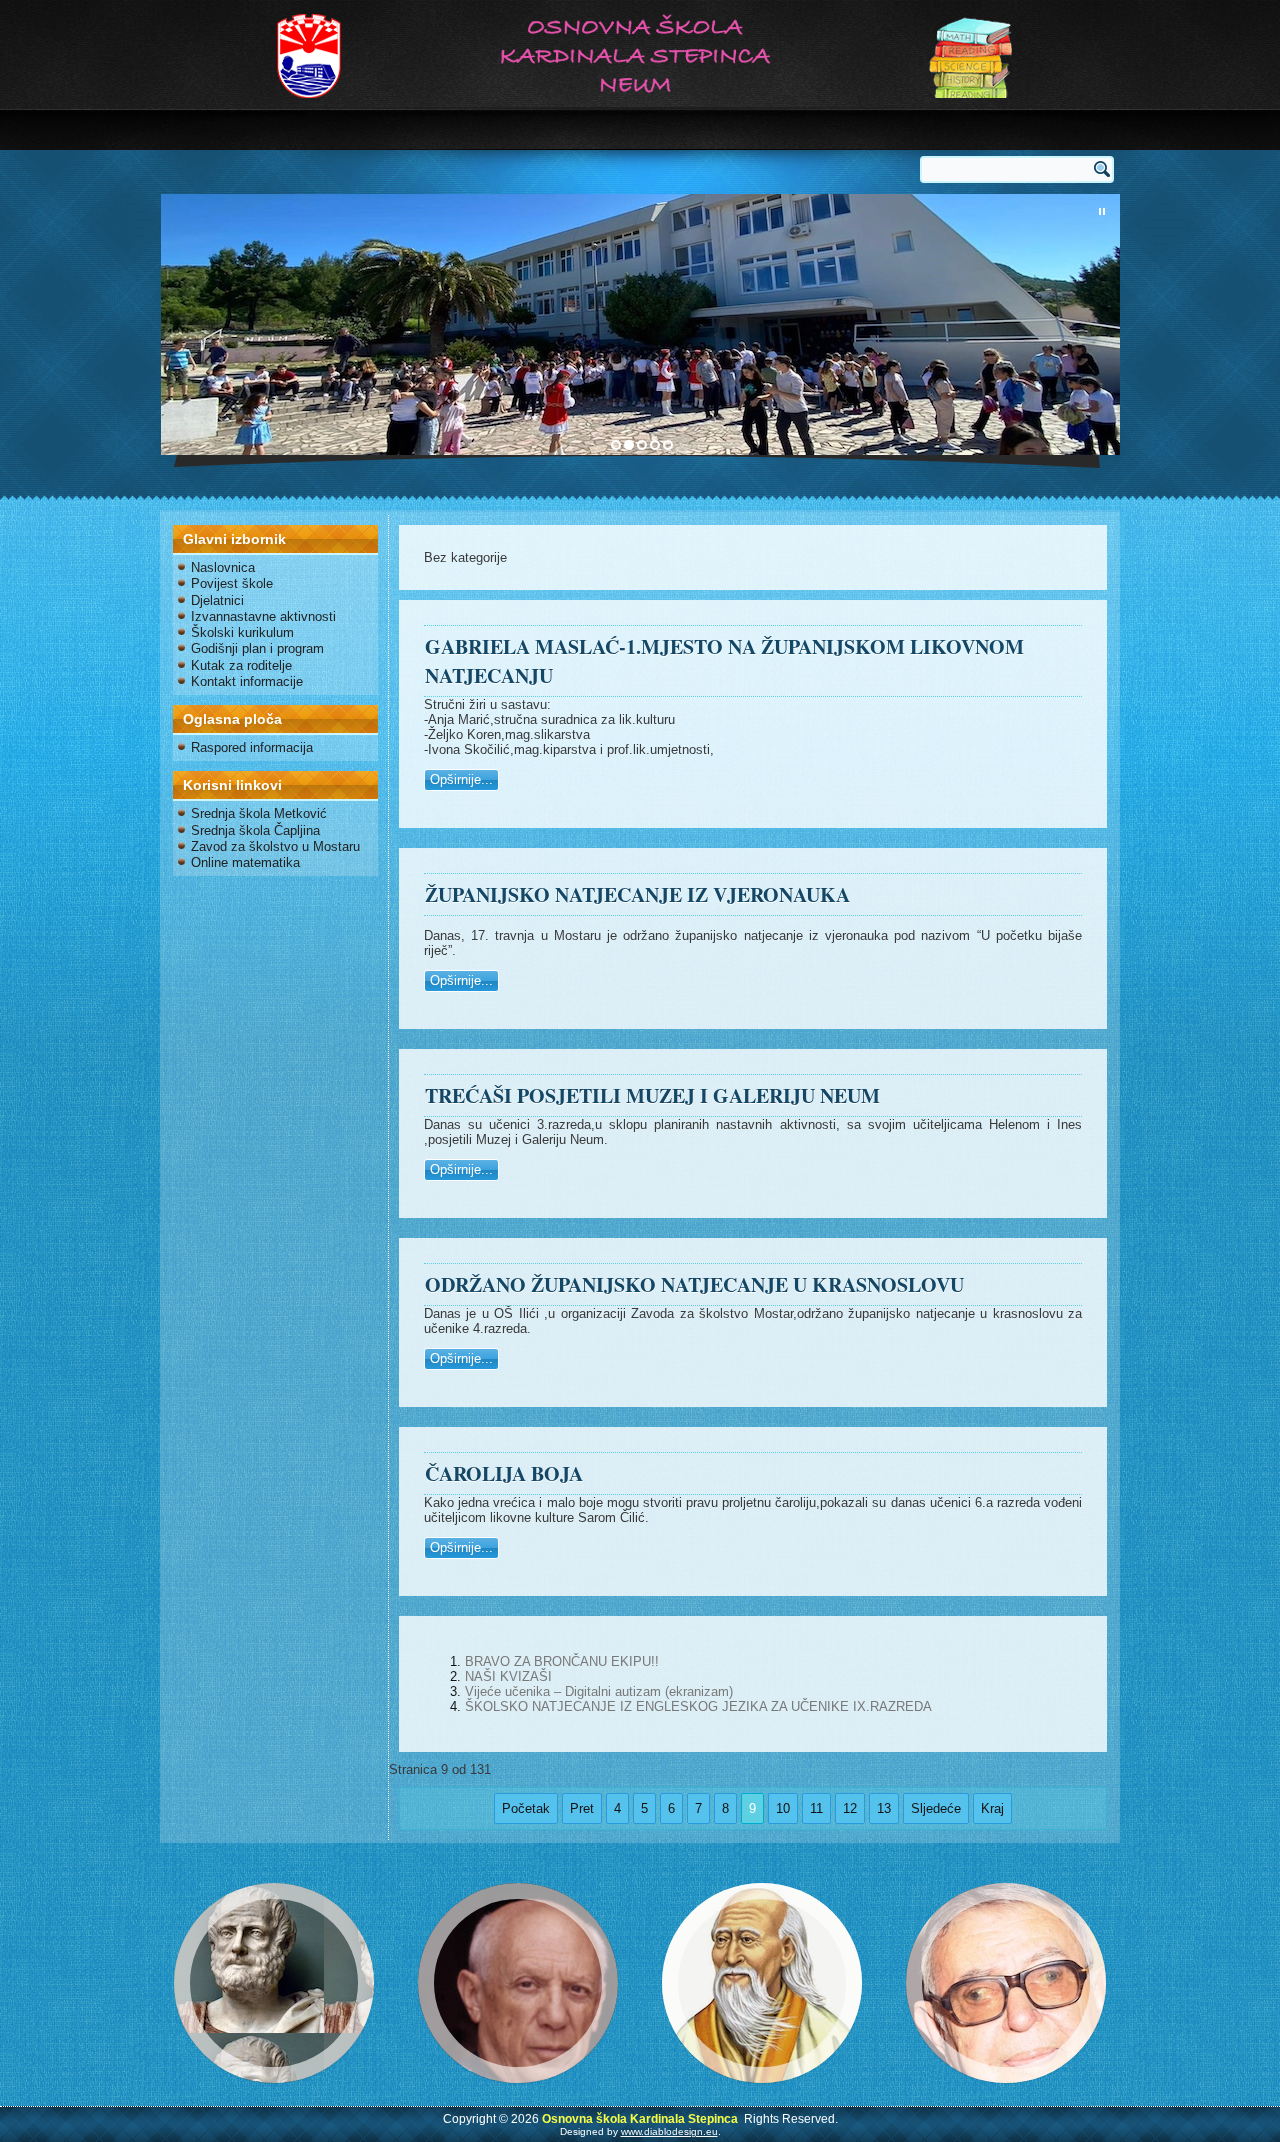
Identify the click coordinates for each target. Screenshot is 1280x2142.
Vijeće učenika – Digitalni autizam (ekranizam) (599, 1691)
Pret (582, 1808)
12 (850, 1808)
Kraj (992, 1808)
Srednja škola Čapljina (255, 830)
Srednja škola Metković (259, 813)
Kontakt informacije (247, 681)
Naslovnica (223, 567)
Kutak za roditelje (241, 665)
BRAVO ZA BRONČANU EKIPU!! (562, 1661)
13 (884, 1808)
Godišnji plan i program (257, 648)
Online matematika (245, 862)
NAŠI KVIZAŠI (508, 1676)
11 (816, 1808)
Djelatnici (217, 600)
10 (783, 1808)
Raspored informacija (252, 747)
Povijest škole (232, 583)
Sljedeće (936, 1808)
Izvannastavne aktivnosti (263, 616)
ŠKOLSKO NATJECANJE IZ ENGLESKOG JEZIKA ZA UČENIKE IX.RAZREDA (698, 1706)
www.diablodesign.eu (669, 2131)
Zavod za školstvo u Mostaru (275, 846)
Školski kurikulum (242, 632)
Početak (526, 1808)
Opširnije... (461, 779)
